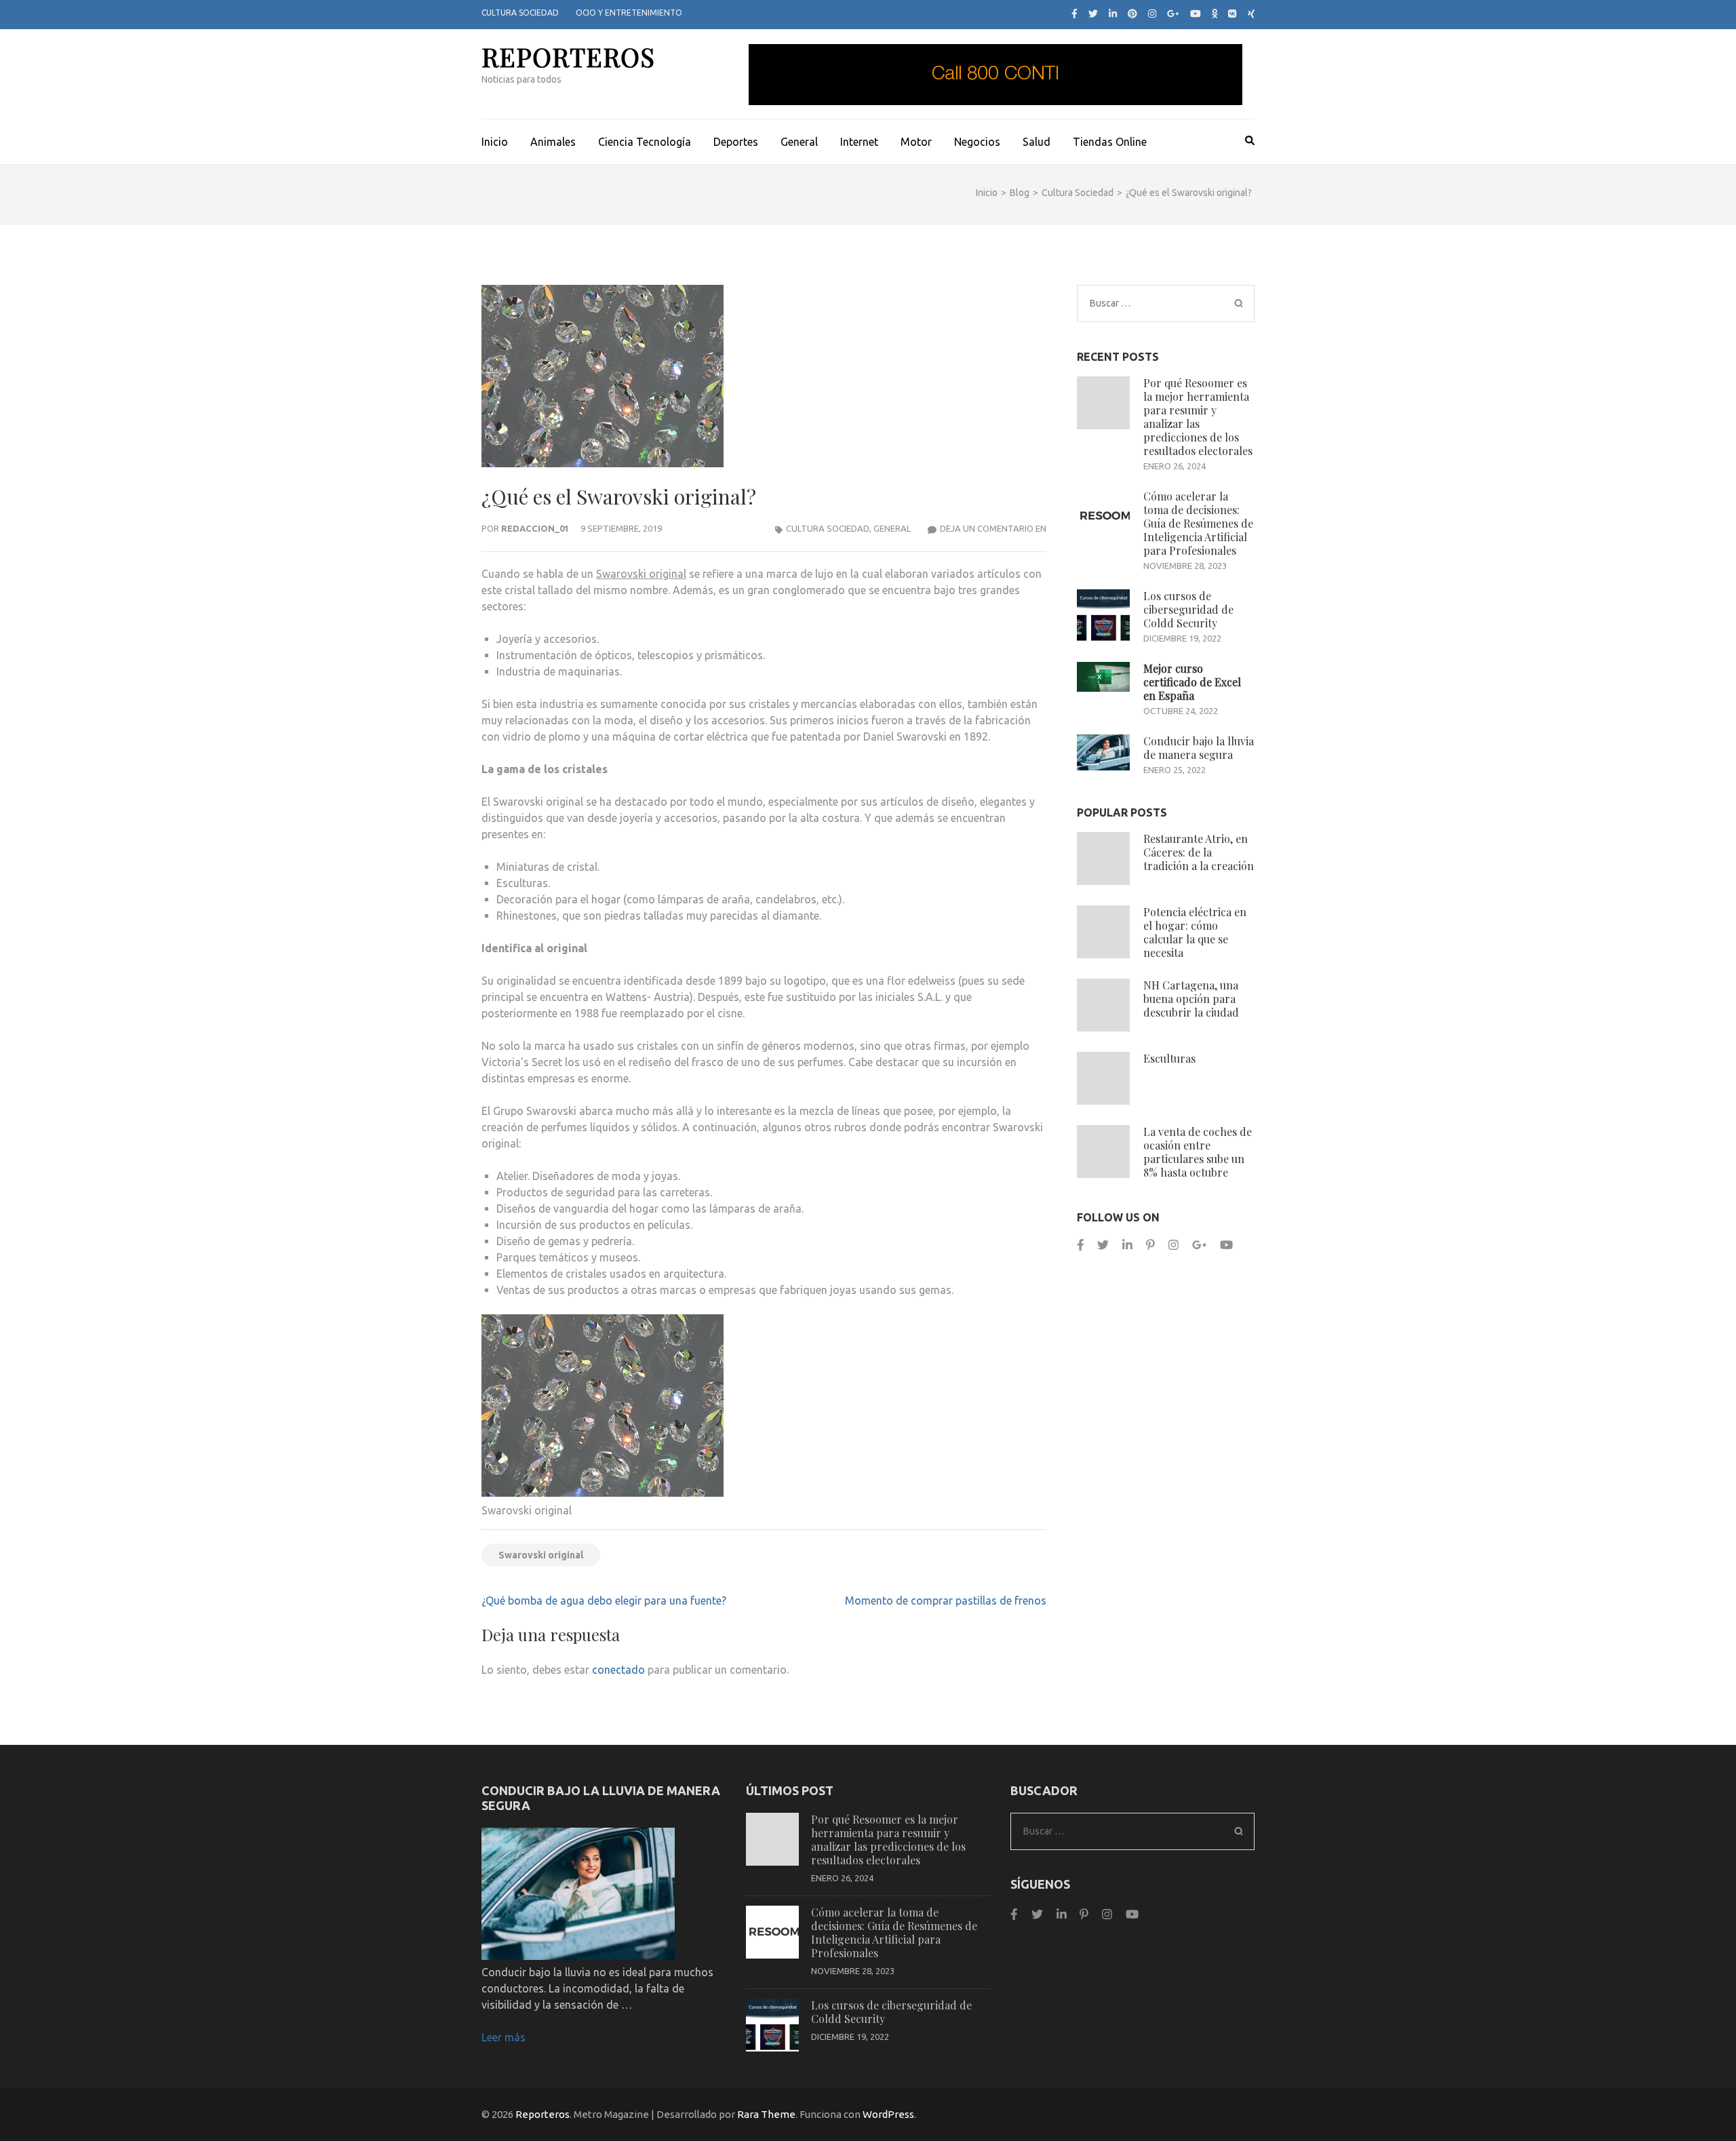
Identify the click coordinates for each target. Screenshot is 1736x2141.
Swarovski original (641, 574)
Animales (553, 142)
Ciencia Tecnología (645, 142)
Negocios (977, 142)
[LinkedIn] (1113, 14)
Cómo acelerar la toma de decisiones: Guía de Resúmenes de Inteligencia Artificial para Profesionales (1198, 523)
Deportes (736, 142)
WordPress (888, 2114)
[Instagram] (1152, 14)
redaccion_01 (535, 528)
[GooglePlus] (1199, 1245)
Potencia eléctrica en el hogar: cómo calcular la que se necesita (1195, 932)
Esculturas (1169, 1058)
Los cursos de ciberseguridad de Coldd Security (1188, 609)
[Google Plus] (1173, 14)
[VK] (1232, 14)
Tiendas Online (1110, 142)
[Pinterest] (1132, 14)
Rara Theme (766, 2114)
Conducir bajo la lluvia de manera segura (1199, 748)
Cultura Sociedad (520, 13)
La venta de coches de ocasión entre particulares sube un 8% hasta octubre (1198, 1152)
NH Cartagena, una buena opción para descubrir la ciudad (1191, 999)
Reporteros (568, 57)
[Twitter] (1093, 14)
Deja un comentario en (993, 528)
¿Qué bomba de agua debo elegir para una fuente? (604, 1600)
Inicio (495, 142)
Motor (916, 142)
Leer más (504, 2037)
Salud (1037, 142)
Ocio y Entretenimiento (629, 13)
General (799, 142)
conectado (618, 1670)
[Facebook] (1074, 14)
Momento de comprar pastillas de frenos (946, 1600)
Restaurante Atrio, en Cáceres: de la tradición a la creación (1199, 852)
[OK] (1215, 14)
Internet (859, 142)
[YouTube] (1196, 14)
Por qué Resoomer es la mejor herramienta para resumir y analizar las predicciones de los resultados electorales (1198, 417)
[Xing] (1251, 14)
